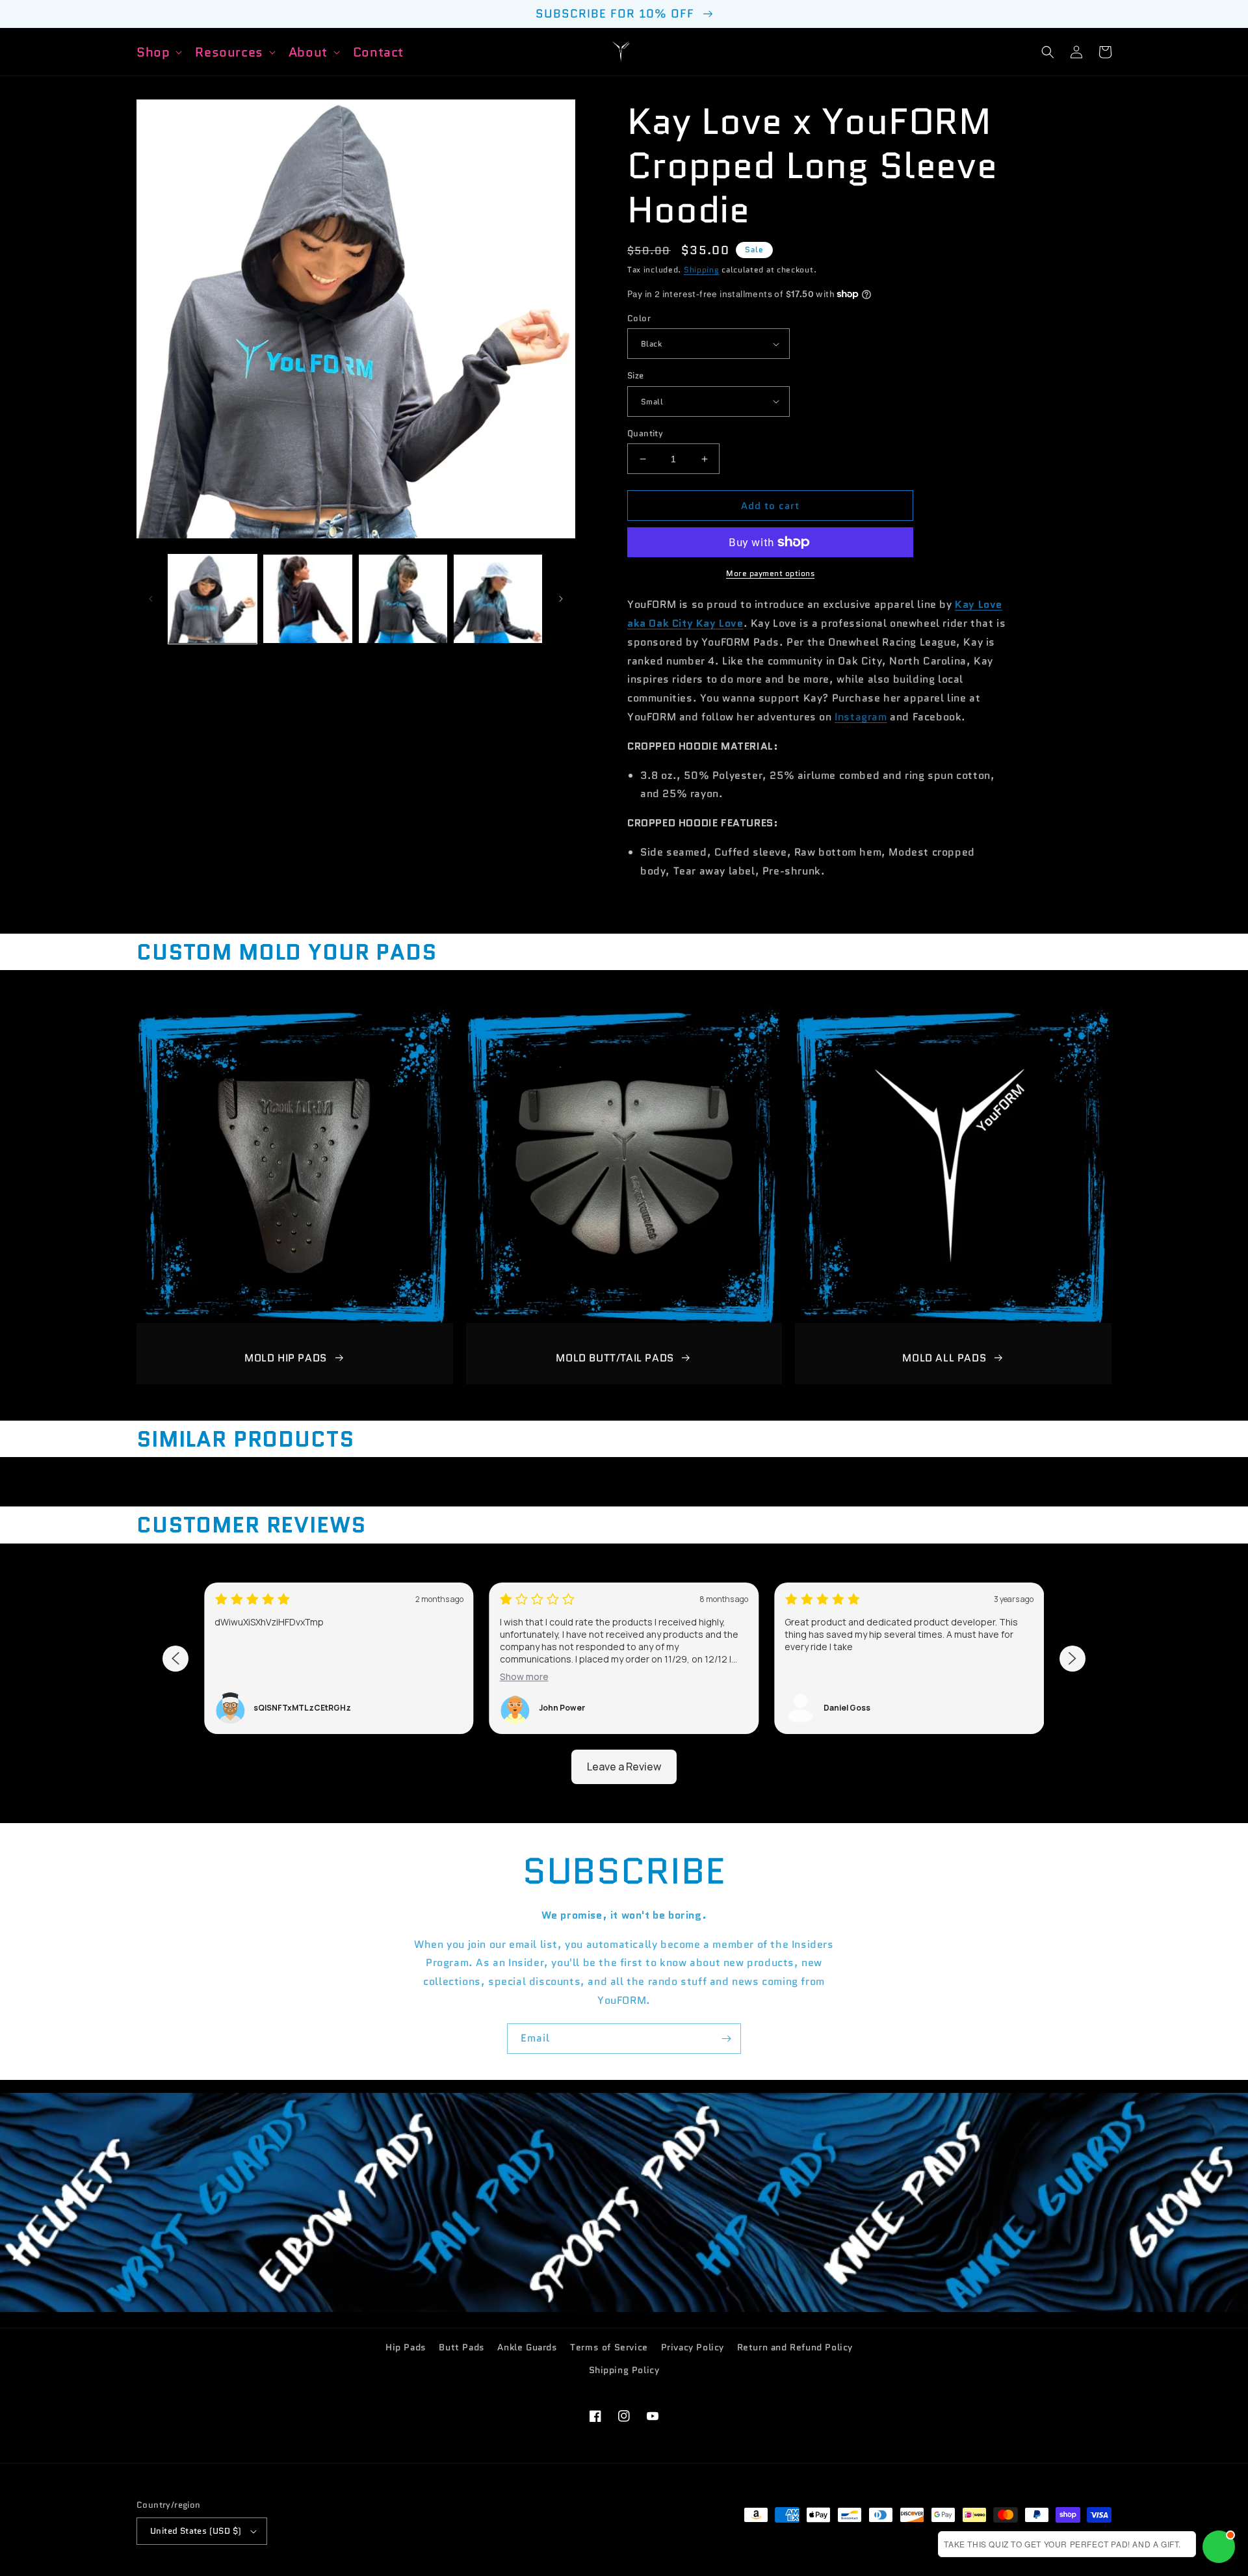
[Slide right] (561, 599)
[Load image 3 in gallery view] (403, 599)
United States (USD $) (196, 2531)
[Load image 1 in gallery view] (213, 599)
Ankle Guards (527, 2347)
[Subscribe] (726, 2039)
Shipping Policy (624, 2370)
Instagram (861, 717)
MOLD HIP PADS (286, 1358)
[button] (158, 52)
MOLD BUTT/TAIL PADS (615, 1358)
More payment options (770, 573)
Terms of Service (609, 2347)
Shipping (702, 269)
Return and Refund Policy (795, 2347)
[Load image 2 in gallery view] (307, 599)
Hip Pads (406, 2347)
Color (639, 318)
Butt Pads (461, 2347)
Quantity (645, 433)
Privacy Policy (693, 2347)
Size (636, 375)
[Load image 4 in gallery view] (498, 599)
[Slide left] (151, 599)
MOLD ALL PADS (944, 1358)
